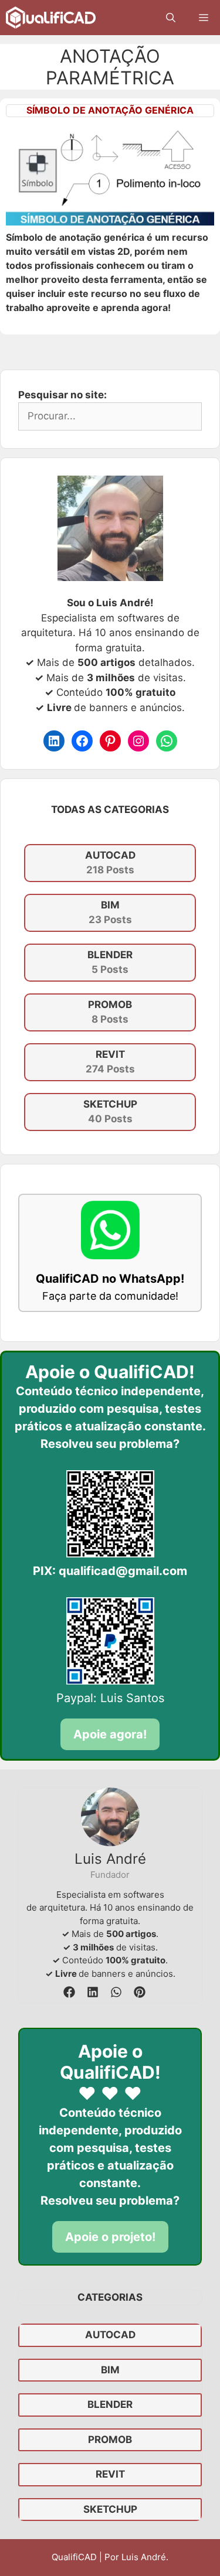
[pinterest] (140, 1992)
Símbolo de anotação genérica (110, 110)
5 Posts (110, 962)
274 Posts (110, 1062)
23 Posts (110, 913)
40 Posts (110, 1112)
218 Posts (110, 863)
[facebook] (69, 1992)
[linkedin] (93, 1992)
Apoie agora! (110, 1734)
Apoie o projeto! (110, 2237)
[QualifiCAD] (51, 18)
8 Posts (110, 1012)
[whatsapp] (116, 1992)
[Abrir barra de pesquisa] (171, 18)
